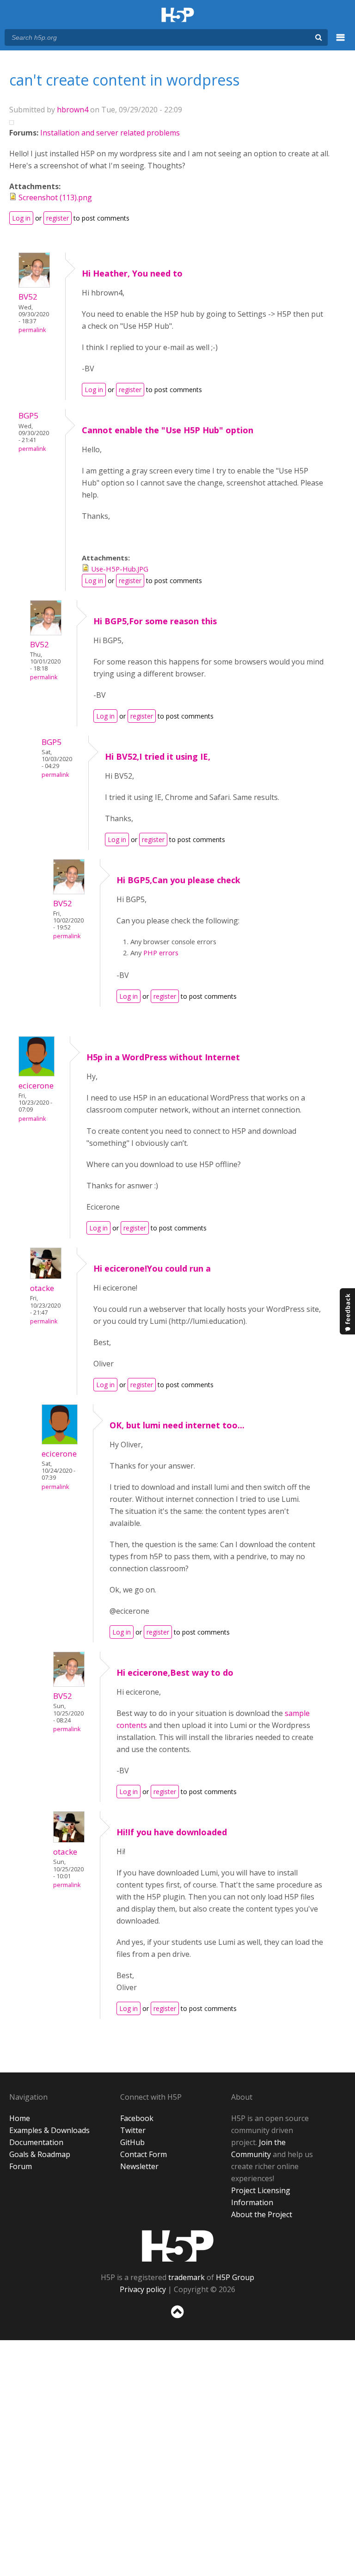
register (58, 218)
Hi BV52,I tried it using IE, (158, 756)
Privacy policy (143, 2289)
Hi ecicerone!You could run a (152, 1268)
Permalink (32, 330)
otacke (42, 1288)
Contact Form (144, 2154)
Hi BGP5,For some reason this (155, 621)
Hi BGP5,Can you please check (178, 880)
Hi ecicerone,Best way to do (175, 1672)
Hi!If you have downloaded (172, 1832)
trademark (187, 2277)
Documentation (36, 2142)
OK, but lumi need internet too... (177, 1425)
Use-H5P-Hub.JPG (120, 569)
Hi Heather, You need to (132, 273)
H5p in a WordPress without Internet (163, 1057)
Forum (21, 2166)
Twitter (133, 2130)
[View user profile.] (34, 285)
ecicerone (36, 1085)
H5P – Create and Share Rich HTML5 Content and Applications (178, 15)
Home (20, 2118)
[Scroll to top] (177, 2320)
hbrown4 (73, 110)
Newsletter (139, 2166)
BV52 (28, 297)
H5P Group (235, 2277)
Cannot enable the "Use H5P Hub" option (168, 430)
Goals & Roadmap (40, 2154)
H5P (178, 2246)
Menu (341, 43)
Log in (21, 218)
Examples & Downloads (49, 2130)
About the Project (262, 2214)
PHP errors (161, 953)
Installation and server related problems (110, 133)
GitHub (132, 2142)
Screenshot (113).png (55, 197)
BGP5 (28, 415)
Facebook (137, 2118)
